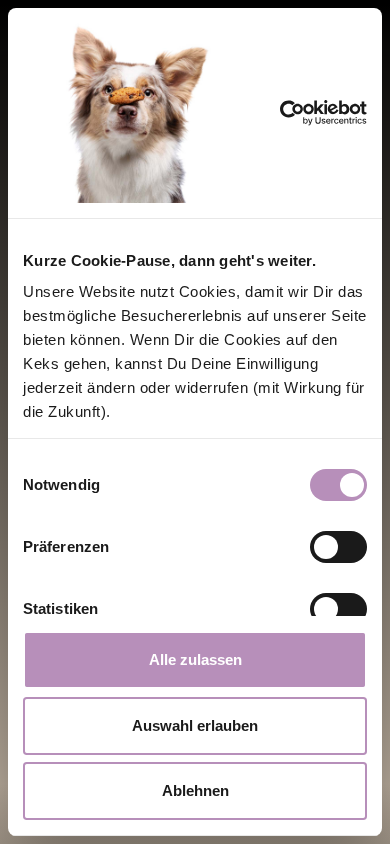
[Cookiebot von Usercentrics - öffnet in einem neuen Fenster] (309, 113)
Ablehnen (195, 790)
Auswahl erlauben (195, 725)
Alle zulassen (195, 659)
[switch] (338, 547)
